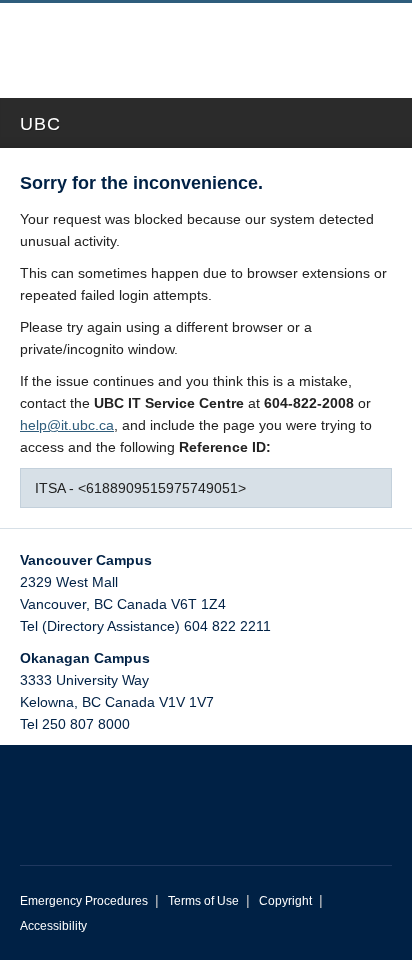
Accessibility (53, 926)
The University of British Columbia (139, 41)
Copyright (285, 901)
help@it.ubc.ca (67, 425)
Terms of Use (203, 901)
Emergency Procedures (84, 901)
